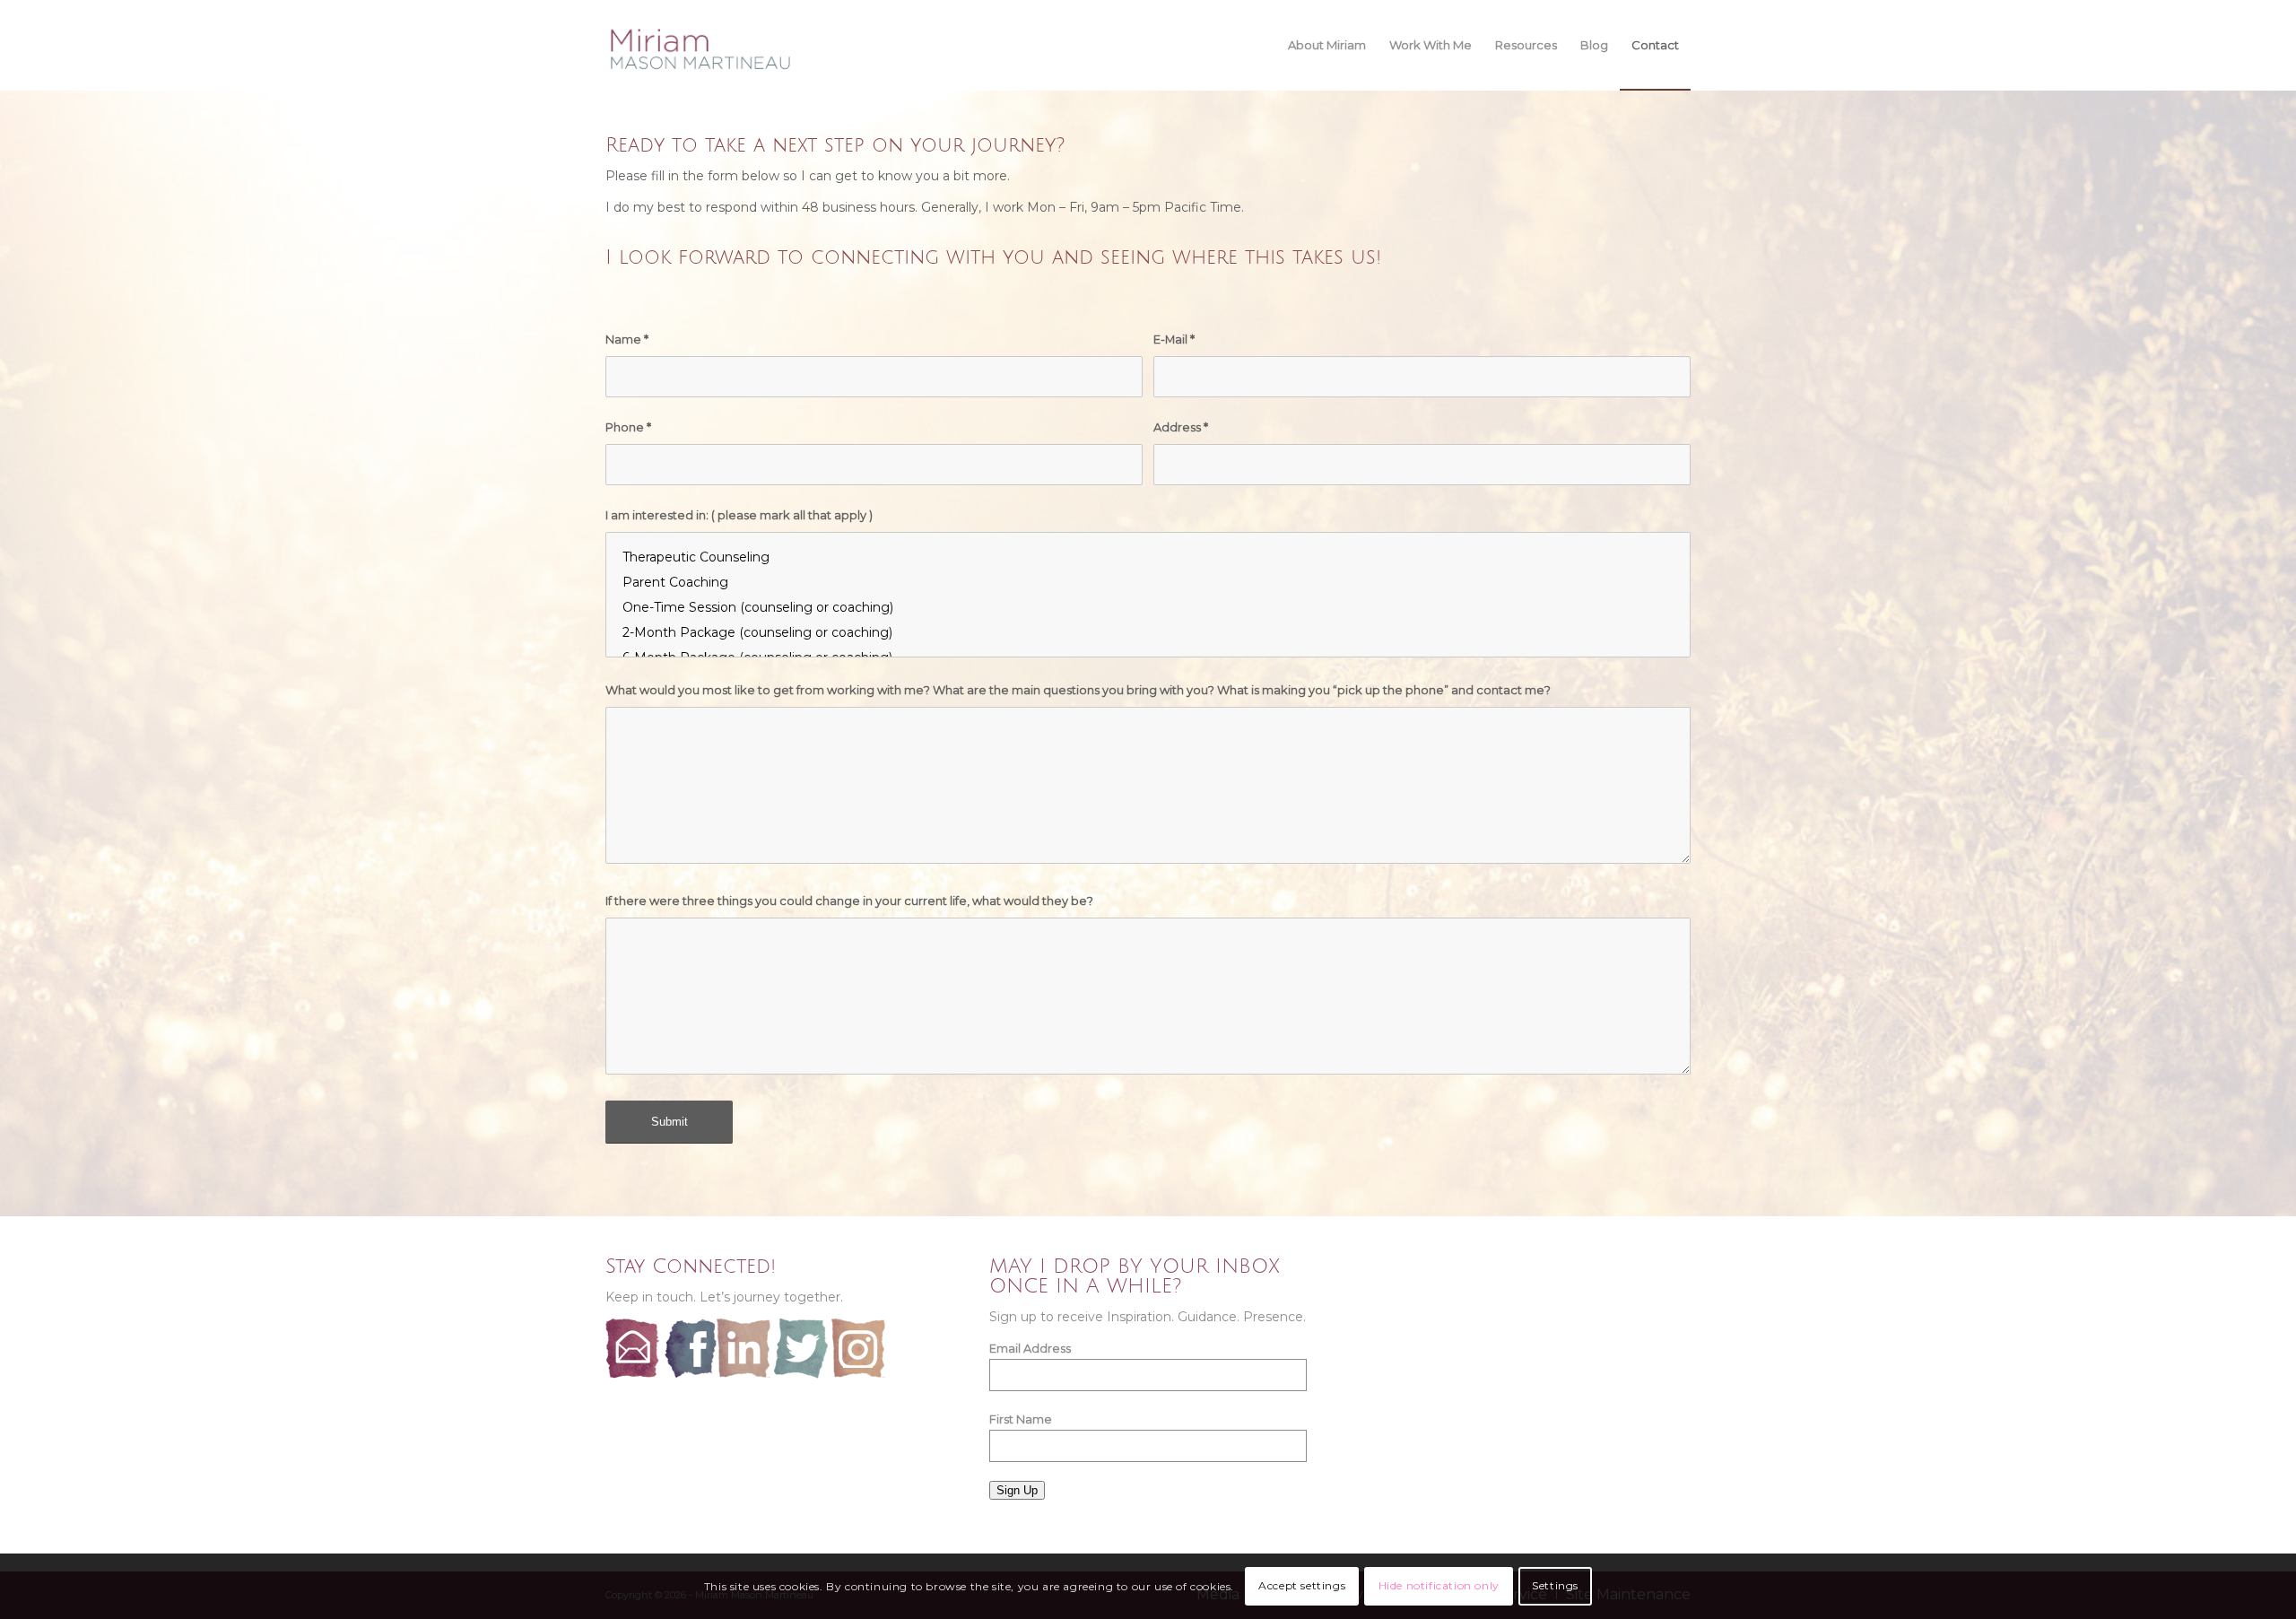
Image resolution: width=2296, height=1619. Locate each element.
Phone (628, 427)
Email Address (1030, 1349)
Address (1181, 427)
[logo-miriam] (703, 49)
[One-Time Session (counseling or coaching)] (1148, 607)
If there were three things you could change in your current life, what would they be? (849, 901)
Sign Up (1017, 1490)
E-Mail (1174, 339)
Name (627, 339)
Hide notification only (1439, 1585)
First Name (1021, 1419)
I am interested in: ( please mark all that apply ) (739, 515)
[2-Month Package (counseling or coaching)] (1148, 632)
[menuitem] (1327, 45)
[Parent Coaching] (1148, 582)
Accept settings (1302, 1585)
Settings (1555, 1585)
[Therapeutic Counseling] (1148, 557)
